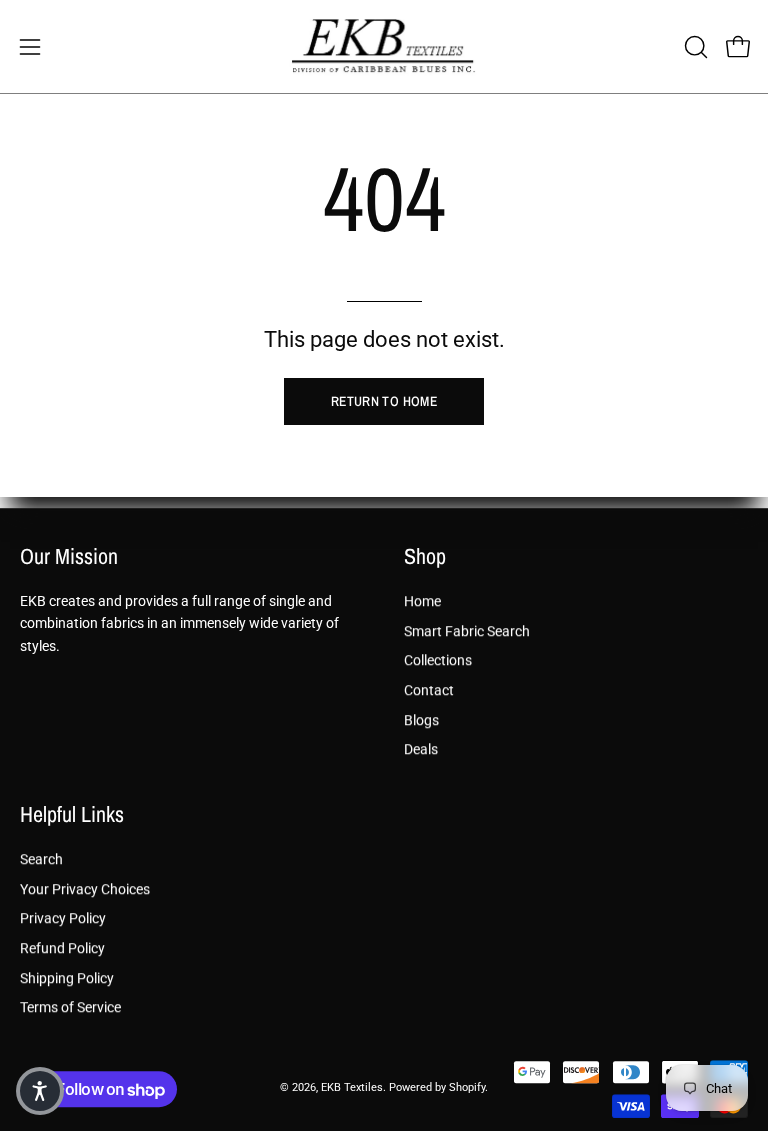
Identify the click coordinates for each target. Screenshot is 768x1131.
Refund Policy (62, 948)
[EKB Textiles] (384, 46)
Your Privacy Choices (85, 889)
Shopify (467, 1088)
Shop (425, 557)
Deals (421, 749)
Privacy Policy (63, 919)
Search (41, 859)
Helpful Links (72, 816)
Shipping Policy (67, 978)
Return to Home (384, 401)
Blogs (421, 719)
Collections (438, 660)
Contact (429, 690)
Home (422, 601)
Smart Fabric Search (467, 630)
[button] (694, 47)
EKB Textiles (352, 1088)
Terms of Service (70, 1008)
